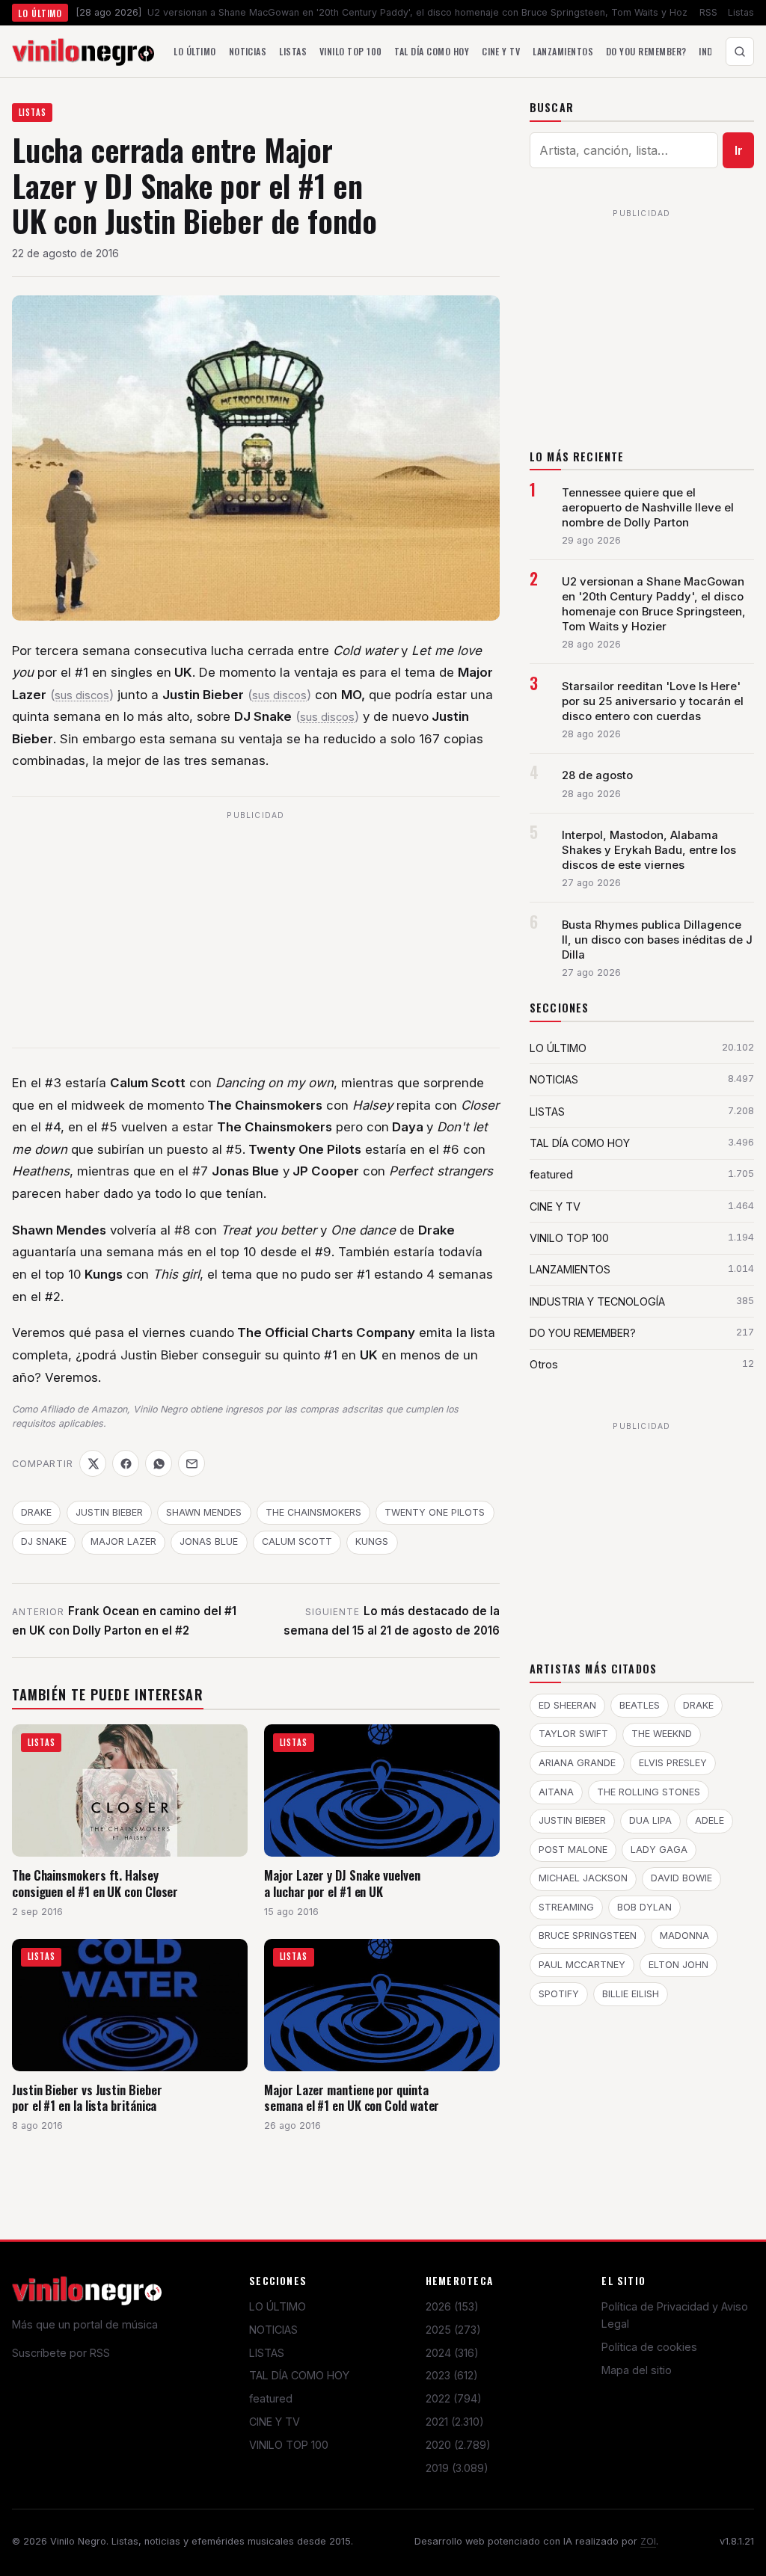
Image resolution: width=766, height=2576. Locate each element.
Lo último (194, 51)
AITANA (556, 1792)
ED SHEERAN (567, 1705)
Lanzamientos (563, 51)
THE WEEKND (662, 1734)
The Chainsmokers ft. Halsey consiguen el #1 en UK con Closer (95, 1883)
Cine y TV (501, 51)
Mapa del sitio (637, 2370)
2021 (455, 2422)
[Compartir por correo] (191, 1463)
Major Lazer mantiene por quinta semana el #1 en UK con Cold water (352, 2098)
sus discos (82, 695)
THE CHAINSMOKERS (313, 1512)
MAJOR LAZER (123, 1541)
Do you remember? (646, 51)
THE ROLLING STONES (649, 1792)
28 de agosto (597, 775)
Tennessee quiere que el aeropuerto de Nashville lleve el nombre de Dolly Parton (648, 508)
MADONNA (684, 1936)
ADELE (710, 1820)
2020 (458, 2445)
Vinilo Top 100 (351, 51)
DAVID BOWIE (681, 1878)
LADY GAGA (659, 1850)
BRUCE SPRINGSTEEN (588, 1936)
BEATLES (640, 1705)
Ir (739, 150)
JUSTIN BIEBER (109, 1512)
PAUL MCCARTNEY (582, 1965)
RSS (708, 12)
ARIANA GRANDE (577, 1763)
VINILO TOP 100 (289, 2445)
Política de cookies (649, 2347)
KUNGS (372, 1541)
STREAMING (566, 1907)
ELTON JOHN (678, 1965)
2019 (457, 2468)
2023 (452, 2375)
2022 (454, 2398)
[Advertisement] (256, 931)
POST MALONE (573, 1850)
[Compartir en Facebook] (126, 1463)
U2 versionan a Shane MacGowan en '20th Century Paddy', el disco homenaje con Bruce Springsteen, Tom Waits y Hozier (654, 604)
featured (271, 2398)
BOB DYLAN (644, 1907)
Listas (741, 12)
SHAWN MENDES (204, 1512)
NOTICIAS (273, 2330)
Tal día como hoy (432, 51)
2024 (452, 2353)
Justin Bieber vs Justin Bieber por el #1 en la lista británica (87, 2098)
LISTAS (33, 112)
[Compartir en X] (93, 1463)
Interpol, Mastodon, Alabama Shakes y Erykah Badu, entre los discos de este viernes (649, 850)
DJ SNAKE (44, 1541)
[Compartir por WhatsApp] (159, 1463)
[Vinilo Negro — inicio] (83, 52)
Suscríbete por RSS (61, 2353)
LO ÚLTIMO (278, 2306)
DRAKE (36, 1512)
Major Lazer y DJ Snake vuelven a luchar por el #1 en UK (342, 1883)
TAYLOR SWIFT (573, 1734)
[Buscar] (740, 52)
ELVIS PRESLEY (673, 1763)
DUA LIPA (650, 1820)
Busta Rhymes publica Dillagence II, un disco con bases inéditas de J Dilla (657, 940)
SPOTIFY (559, 1994)
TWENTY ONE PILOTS (435, 1512)
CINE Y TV (275, 2422)
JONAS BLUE (209, 1541)
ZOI (648, 2541)
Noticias (248, 51)
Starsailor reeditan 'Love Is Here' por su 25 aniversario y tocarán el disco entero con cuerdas (653, 701)
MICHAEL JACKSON (583, 1878)
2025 (453, 2330)
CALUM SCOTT (297, 1541)
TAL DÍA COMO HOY (299, 2375)
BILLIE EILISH (631, 1994)
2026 (452, 2306)
